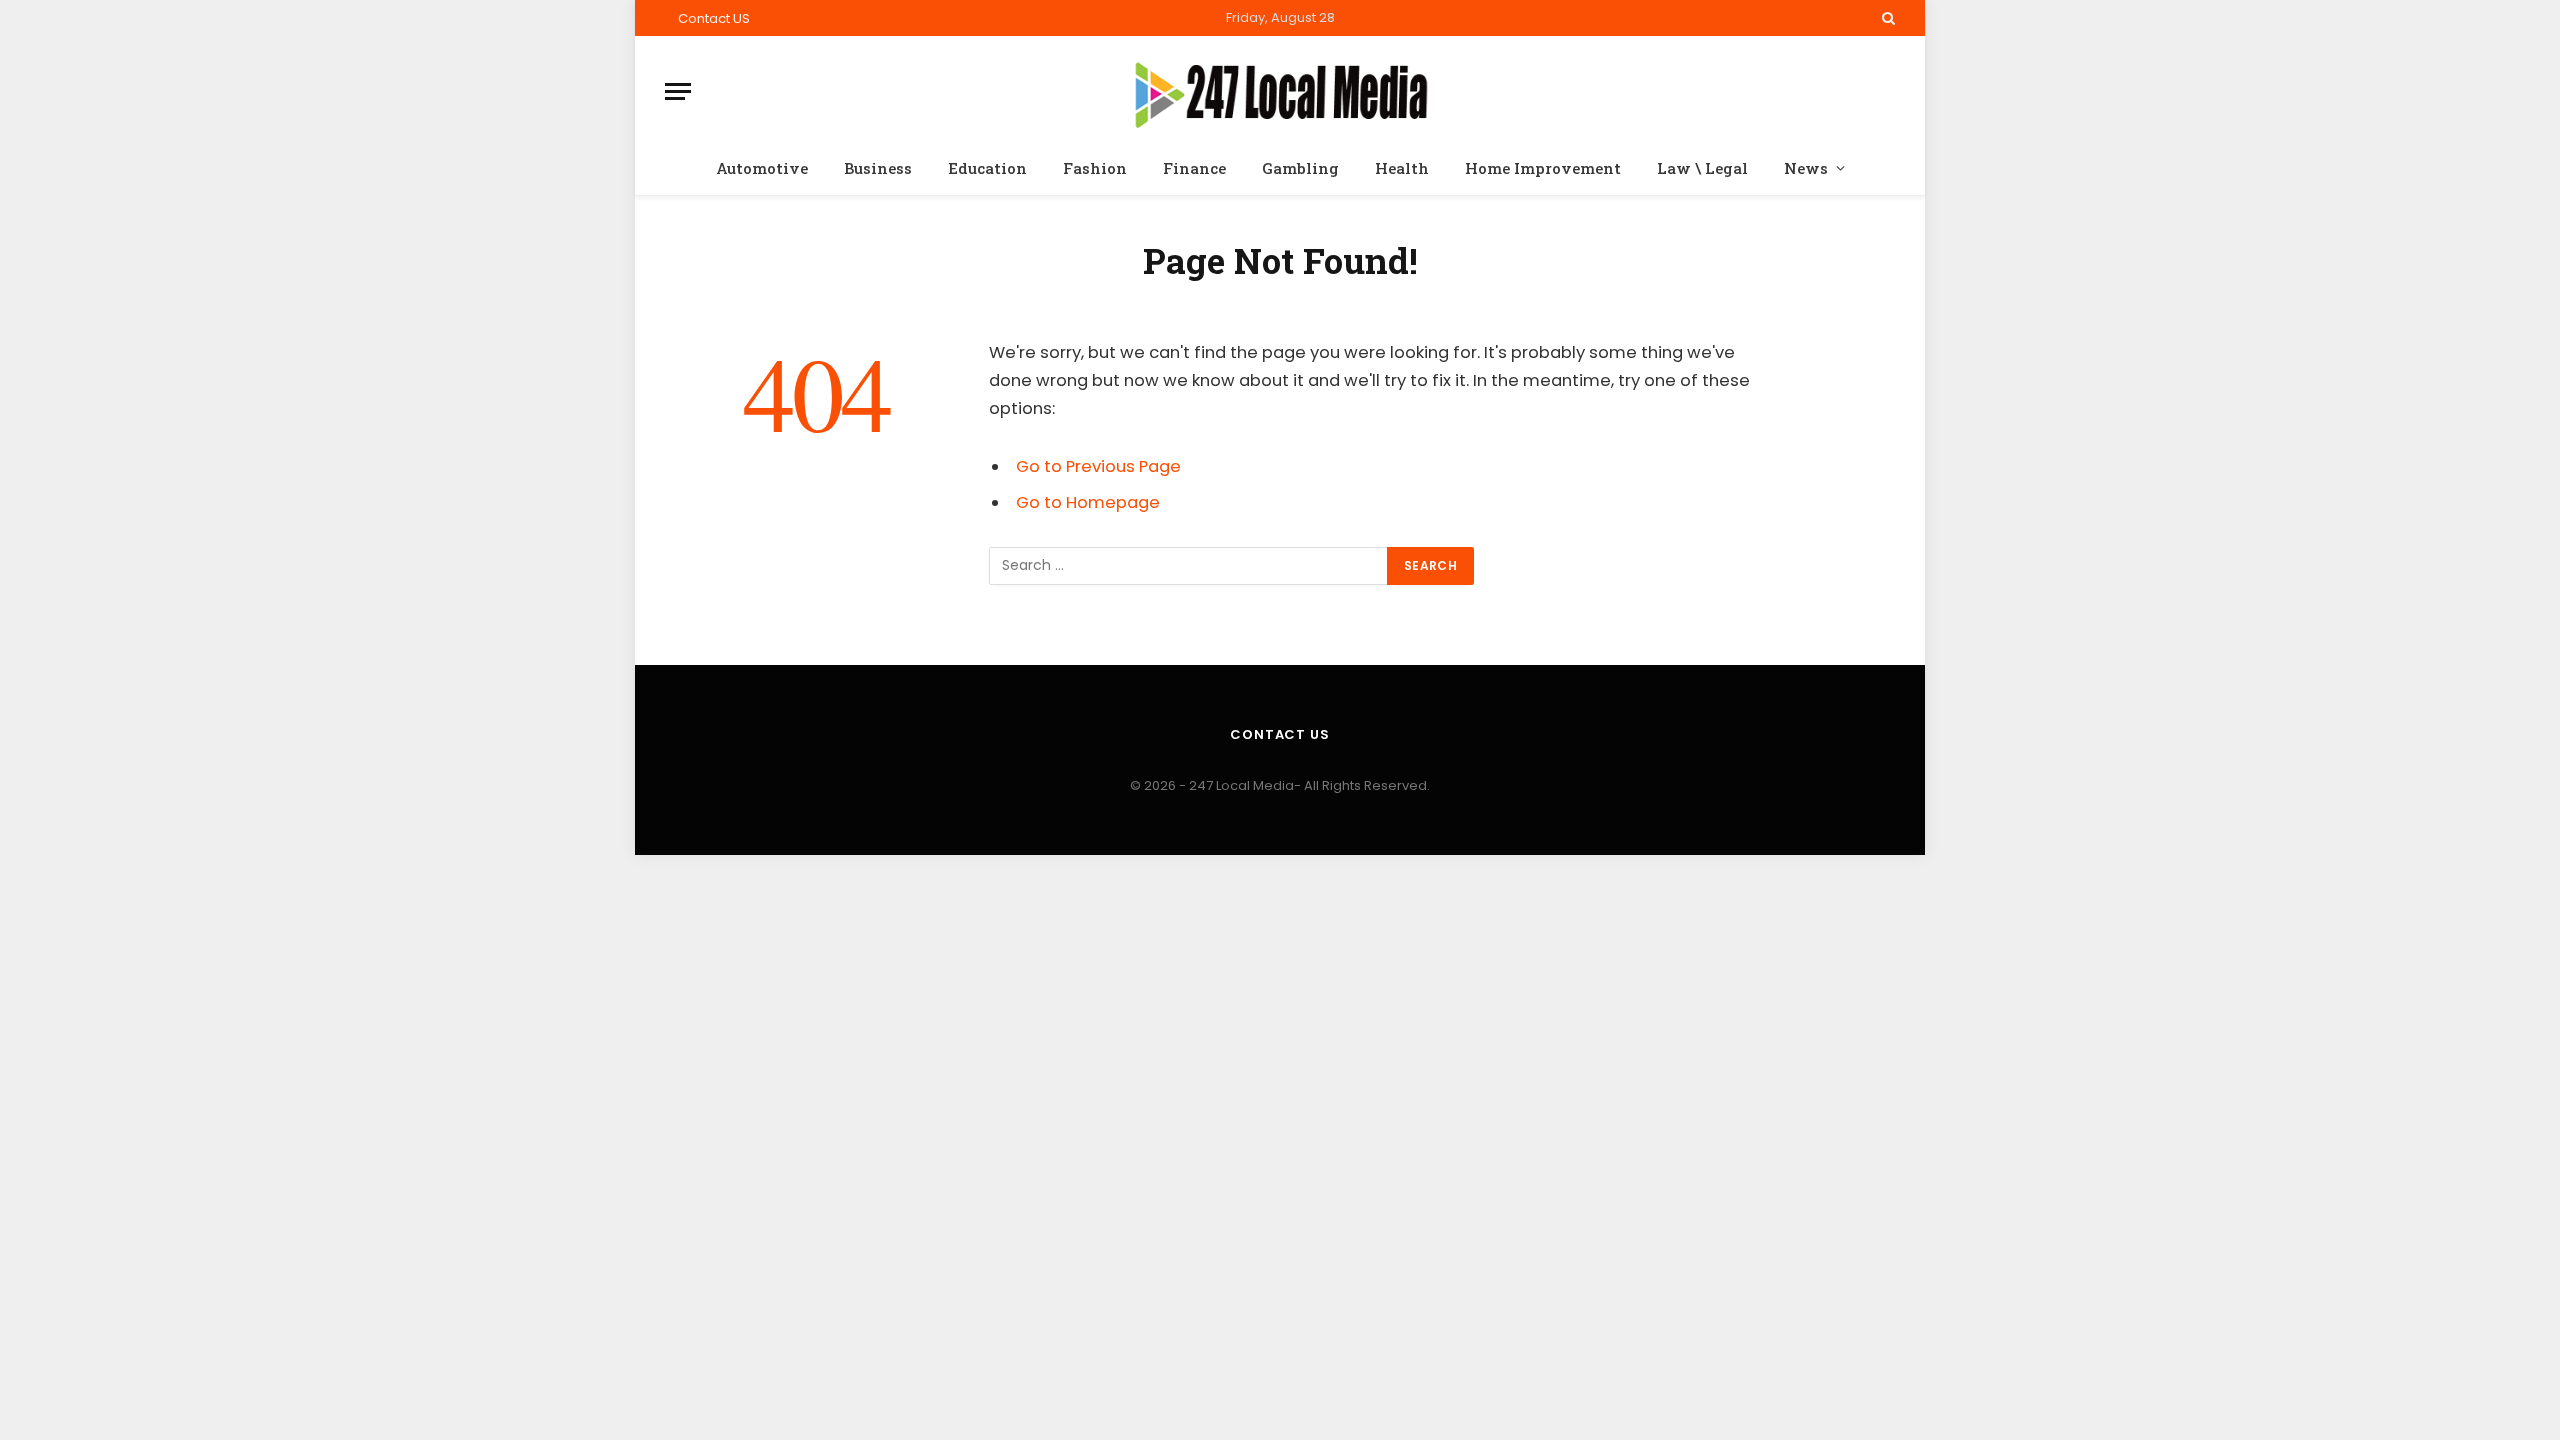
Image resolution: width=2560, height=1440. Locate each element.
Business (878, 168)
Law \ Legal (1702, 168)
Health (1402, 168)
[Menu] (678, 91)
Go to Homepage (1088, 502)
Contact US (714, 18)
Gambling (1300, 168)
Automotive (762, 168)
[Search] (1886, 18)
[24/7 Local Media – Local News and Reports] (1280, 91)
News (1806, 168)
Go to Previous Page (1098, 466)
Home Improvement (1543, 168)
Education (987, 168)
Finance (1194, 168)
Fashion (1095, 168)
